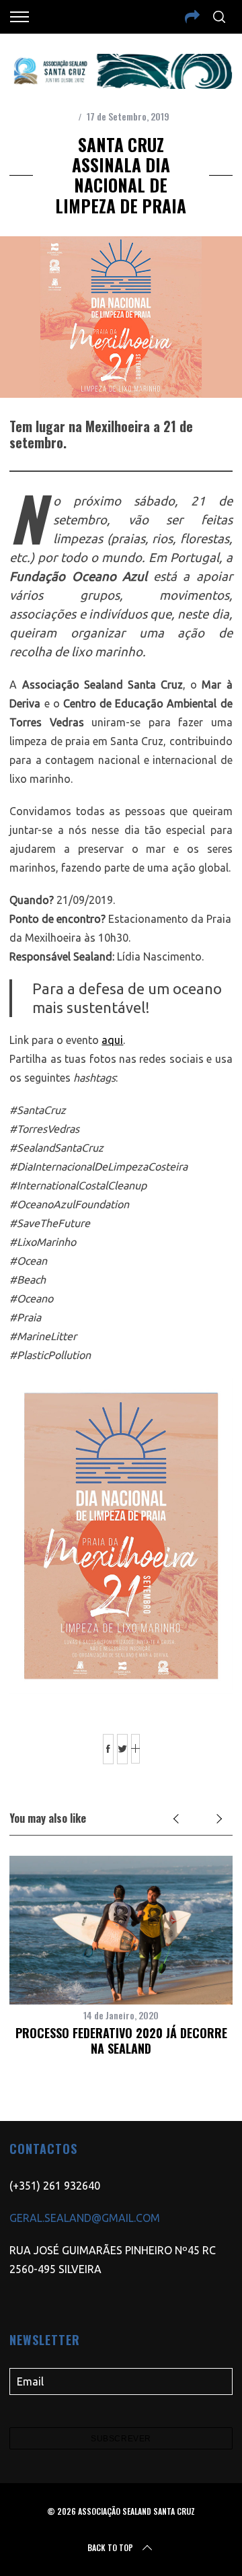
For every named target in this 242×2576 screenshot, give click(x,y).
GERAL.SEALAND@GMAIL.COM (85, 2218)
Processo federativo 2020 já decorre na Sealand (121, 2041)
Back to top (110, 2547)
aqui (112, 1040)
